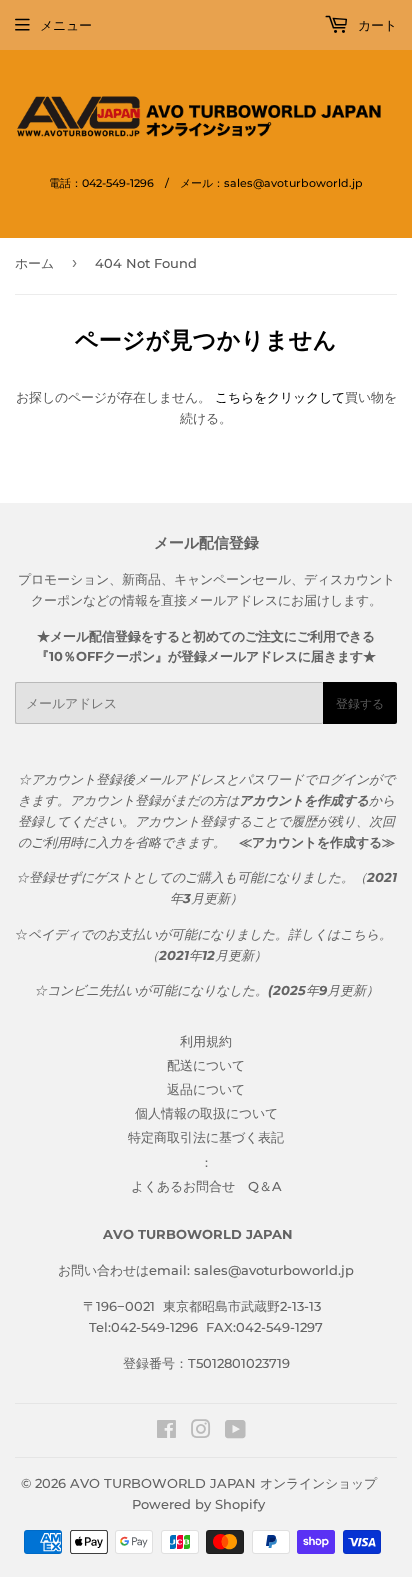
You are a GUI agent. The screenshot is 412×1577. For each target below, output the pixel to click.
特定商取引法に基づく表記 (206, 1137)
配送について (206, 1065)
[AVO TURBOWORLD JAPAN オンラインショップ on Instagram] (201, 1432)
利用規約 (206, 1041)
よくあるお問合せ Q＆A (206, 1186)
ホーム (34, 263)
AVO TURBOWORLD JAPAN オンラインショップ (223, 1483)
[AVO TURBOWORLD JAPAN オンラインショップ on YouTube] (235, 1432)
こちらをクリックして (280, 397)
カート (375, 25)
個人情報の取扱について (206, 1113)
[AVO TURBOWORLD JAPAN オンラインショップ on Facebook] (166, 1432)
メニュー (66, 25)
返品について (206, 1089)
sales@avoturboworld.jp (274, 1270)
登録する (360, 703)
